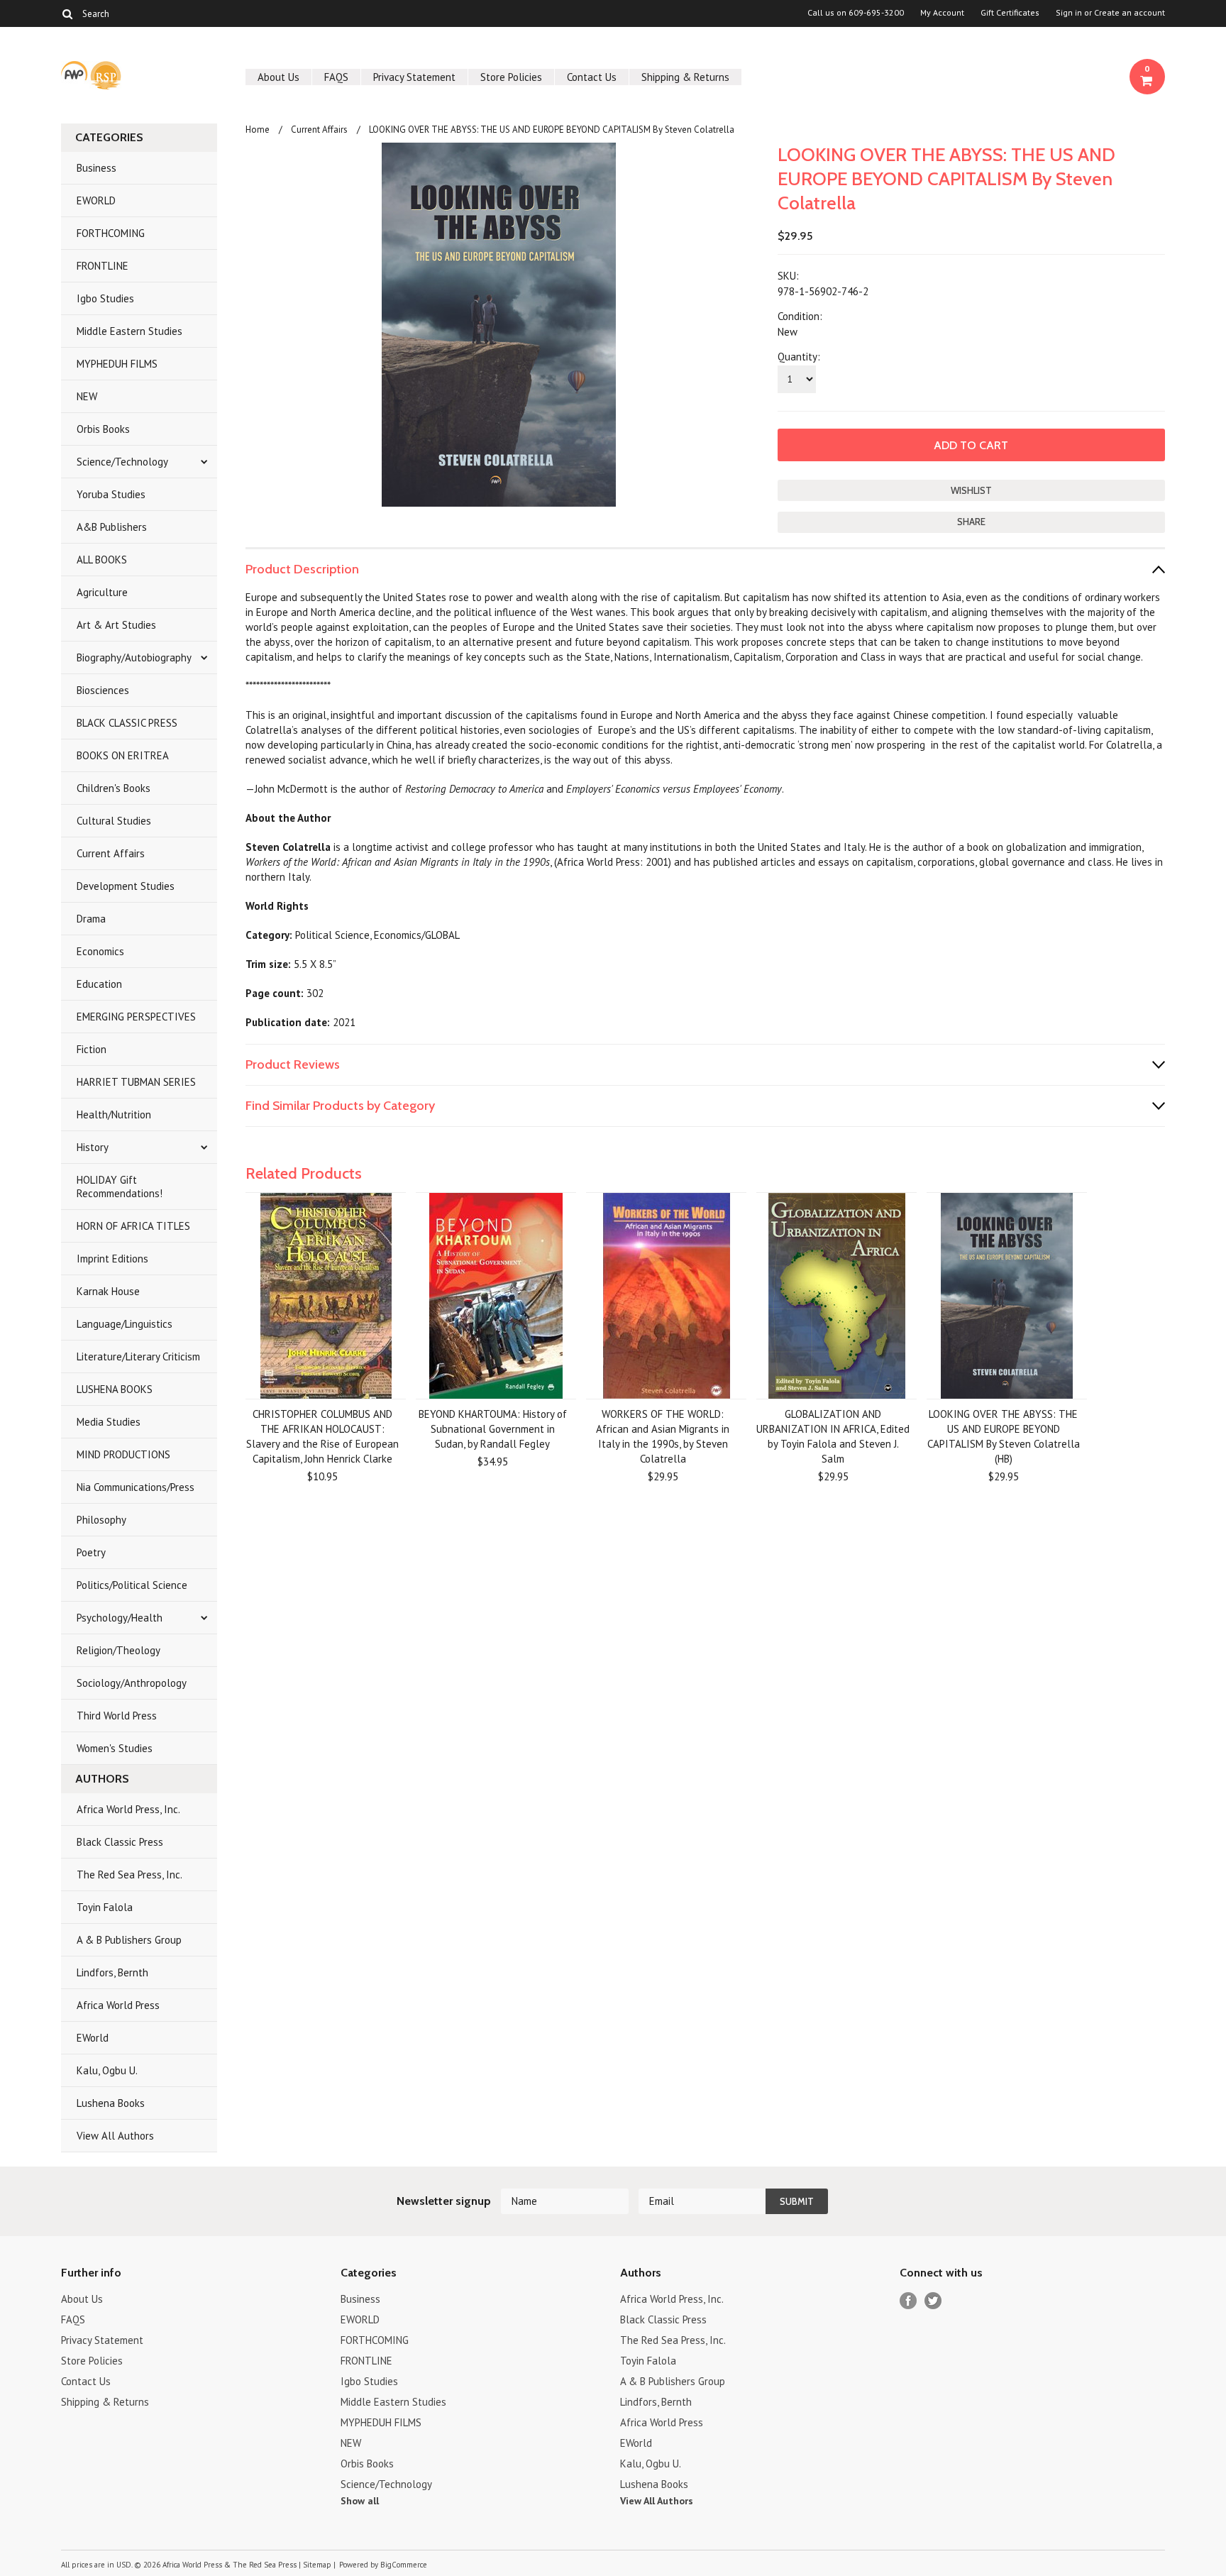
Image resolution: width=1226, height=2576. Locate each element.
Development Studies (126, 886)
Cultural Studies (114, 821)
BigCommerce (404, 2565)
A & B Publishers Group (129, 1940)
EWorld (93, 2038)
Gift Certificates (1010, 13)
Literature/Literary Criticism (138, 1356)
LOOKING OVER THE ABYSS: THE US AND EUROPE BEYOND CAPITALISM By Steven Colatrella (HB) (1004, 1436)
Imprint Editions (112, 1259)
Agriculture (102, 592)
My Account (942, 13)
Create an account (1130, 13)
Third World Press (117, 1716)
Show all (360, 2501)
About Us (278, 77)
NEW (87, 396)
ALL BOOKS (102, 560)
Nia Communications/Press (136, 1487)
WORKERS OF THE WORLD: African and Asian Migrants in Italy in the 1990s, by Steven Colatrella (663, 1436)
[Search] (67, 13)
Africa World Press (118, 2005)
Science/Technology (122, 462)
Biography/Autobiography (134, 657)
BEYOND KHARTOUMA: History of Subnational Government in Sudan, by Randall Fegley (493, 1429)
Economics (100, 951)
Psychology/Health (120, 1618)
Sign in (1069, 13)
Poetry (91, 1552)
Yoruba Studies (111, 494)
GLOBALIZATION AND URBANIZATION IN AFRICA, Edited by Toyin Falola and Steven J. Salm (833, 1436)
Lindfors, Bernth (112, 1972)
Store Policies (511, 77)
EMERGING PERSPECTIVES (136, 1017)
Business (96, 168)
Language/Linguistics (125, 1324)
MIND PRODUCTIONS (123, 1454)
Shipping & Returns (685, 77)
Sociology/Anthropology (132, 1683)
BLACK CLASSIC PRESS (127, 723)
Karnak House (108, 1291)
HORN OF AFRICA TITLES (133, 1226)
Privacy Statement (414, 77)
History (93, 1147)
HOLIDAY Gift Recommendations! (120, 1187)
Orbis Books (103, 429)
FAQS (336, 77)
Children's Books (114, 788)
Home (258, 130)
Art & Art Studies (116, 625)
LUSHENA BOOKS (115, 1389)
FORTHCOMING (111, 233)
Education (99, 984)
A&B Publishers (112, 527)
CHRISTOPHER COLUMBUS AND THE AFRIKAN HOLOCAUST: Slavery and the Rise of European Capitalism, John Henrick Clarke (322, 1436)
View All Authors (115, 2136)
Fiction (92, 1049)
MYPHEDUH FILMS (117, 364)
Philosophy (101, 1520)
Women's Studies (115, 1748)
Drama (91, 919)
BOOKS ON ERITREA (123, 755)
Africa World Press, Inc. (128, 1809)
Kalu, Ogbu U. (107, 2070)
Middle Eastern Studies (129, 331)
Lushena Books (111, 2103)
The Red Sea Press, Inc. (129, 1875)
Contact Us (592, 77)
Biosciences (103, 690)
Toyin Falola (105, 1907)
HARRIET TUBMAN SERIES (136, 1082)
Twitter (933, 2301)
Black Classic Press (120, 1842)
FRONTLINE (103, 266)
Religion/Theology (118, 1650)
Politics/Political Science (132, 1585)
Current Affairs (111, 853)
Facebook (909, 2301)
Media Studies (109, 1422)
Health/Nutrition (114, 1114)
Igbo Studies (105, 298)
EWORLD (96, 200)
